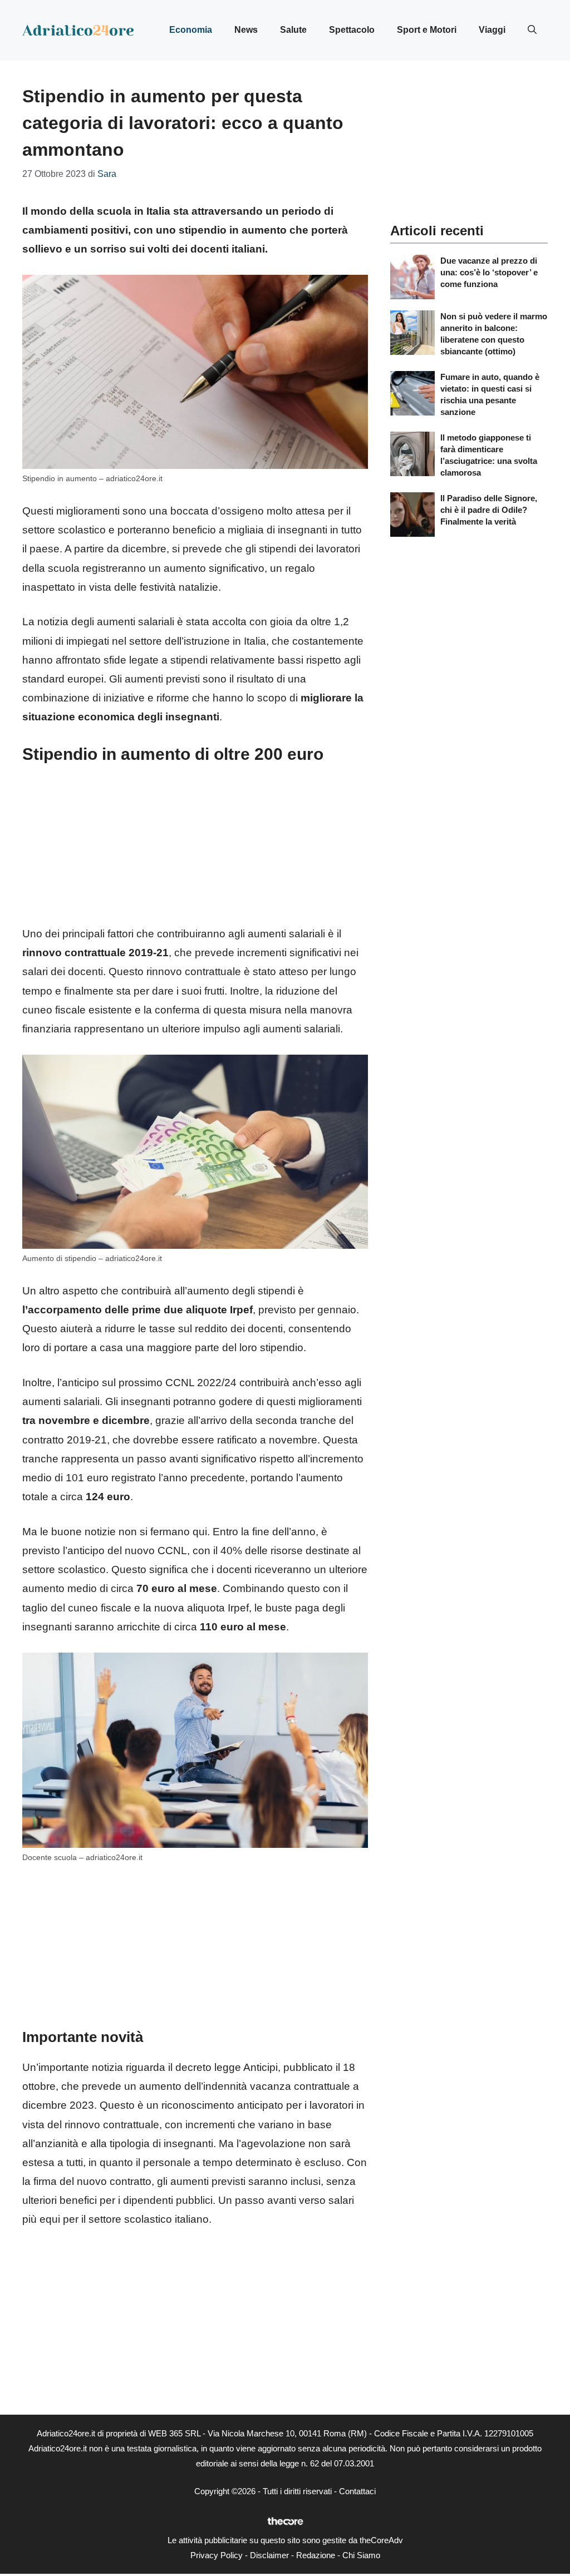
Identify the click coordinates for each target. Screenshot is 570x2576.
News (246, 30)
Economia (191, 30)
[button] (532, 30)
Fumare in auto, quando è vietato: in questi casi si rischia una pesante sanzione (490, 394)
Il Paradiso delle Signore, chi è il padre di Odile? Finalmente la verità (489, 510)
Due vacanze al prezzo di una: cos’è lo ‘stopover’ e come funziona (489, 272)
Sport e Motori (427, 30)
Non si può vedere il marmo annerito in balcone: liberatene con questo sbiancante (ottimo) (494, 334)
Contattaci (357, 2491)
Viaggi (492, 30)
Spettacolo (352, 30)
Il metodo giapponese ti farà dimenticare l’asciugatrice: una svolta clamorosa (489, 455)
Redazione (316, 2555)
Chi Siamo (361, 2555)
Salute (293, 30)
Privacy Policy (217, 2555)
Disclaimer (269, 2555)
